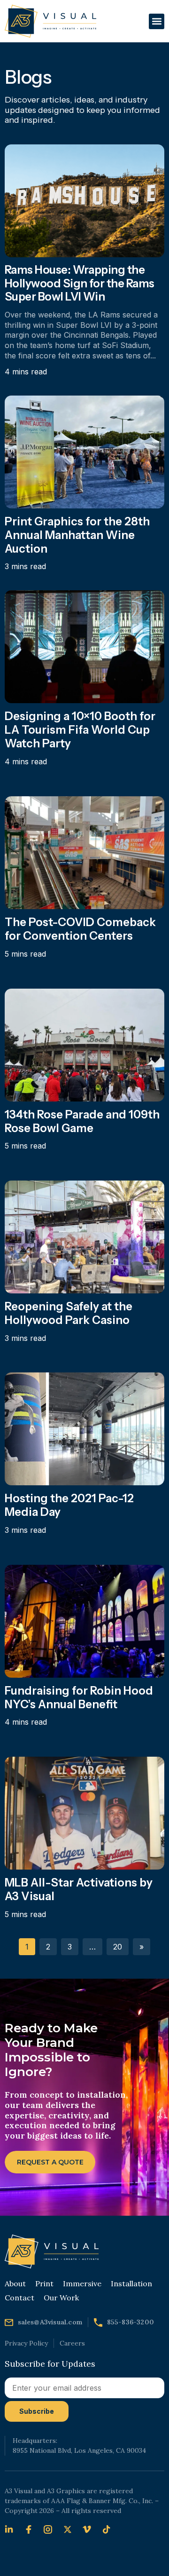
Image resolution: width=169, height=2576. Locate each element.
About (15, 2283)
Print (44, 2283)
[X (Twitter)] (70, 2529)
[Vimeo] (89, 2529)
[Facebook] (31, 2529)
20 (118, 1947)
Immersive (82, 2283)
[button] (157, 21)
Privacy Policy (26, 2343)
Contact (19, 2298)
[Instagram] (50, 2529)
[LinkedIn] (11, 2529)
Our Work (61, 2298)
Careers (72, 2343)
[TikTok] (109, 2529)
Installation (131, 2283)
